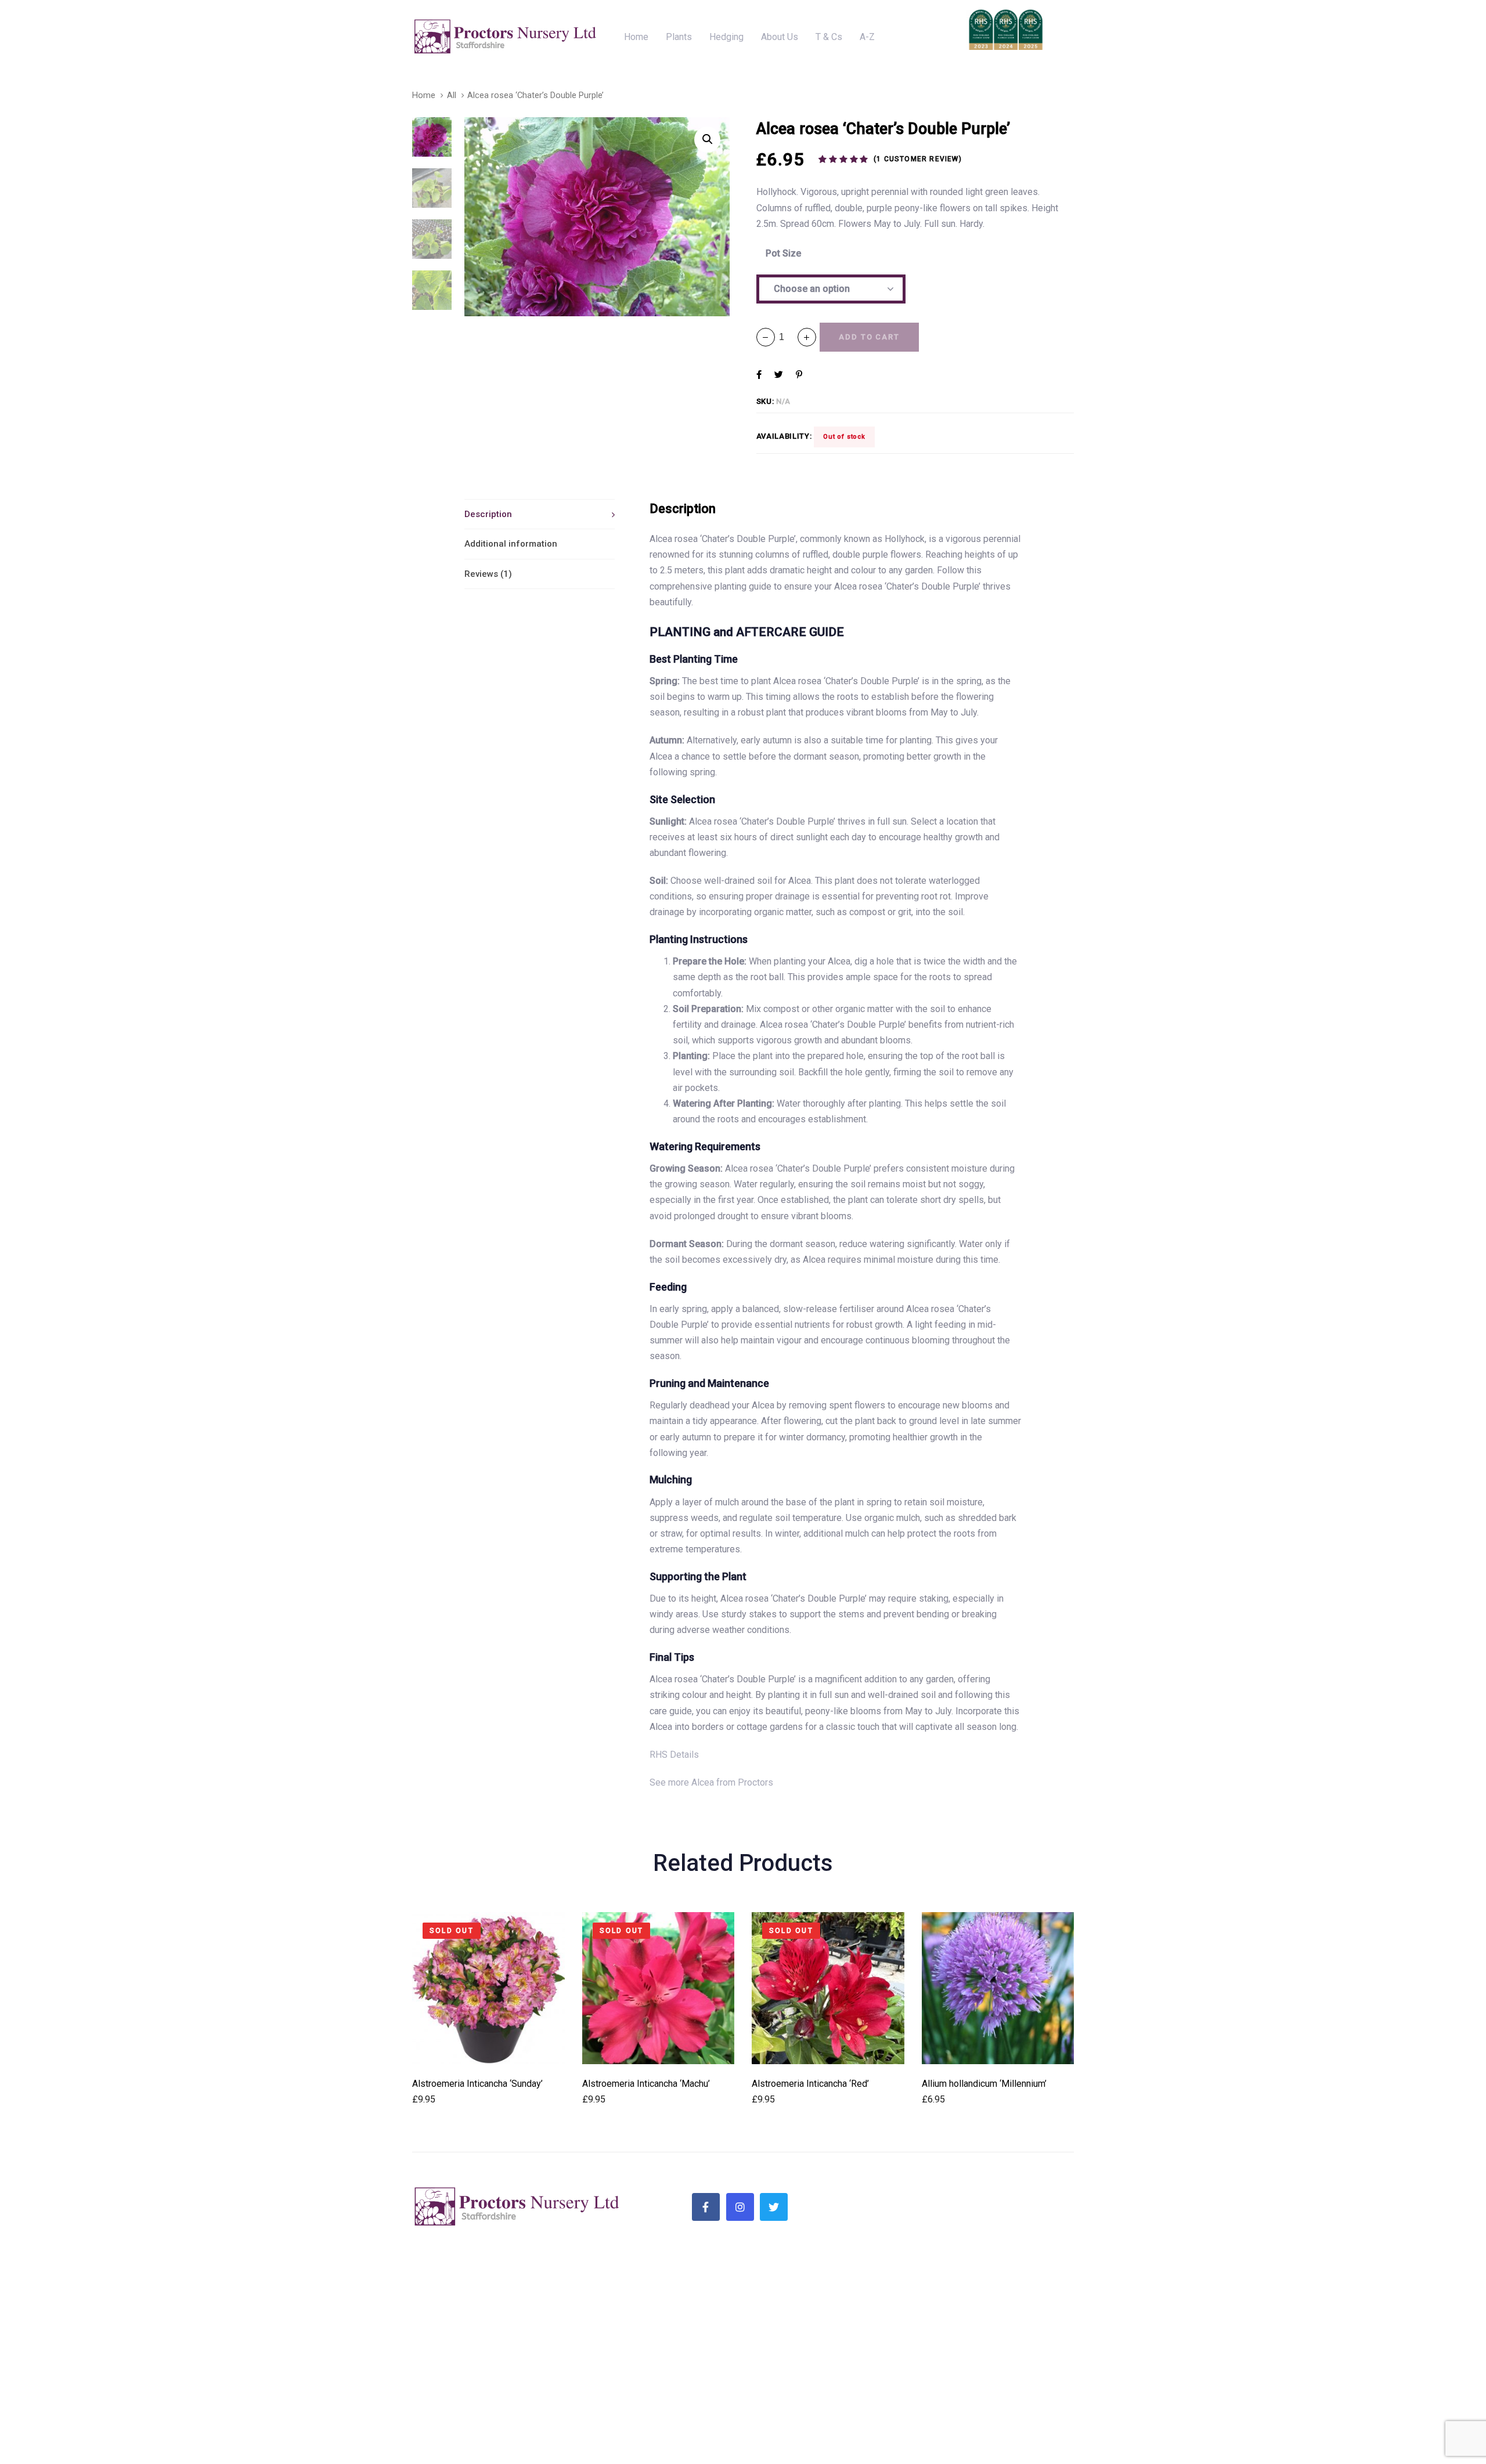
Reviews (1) (488, 574)
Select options (488, 2048)
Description (488, 514)
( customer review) (918, 159)
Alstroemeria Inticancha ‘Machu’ (646, 2084)
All (452, 95)
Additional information (511, 544)
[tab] (540, 514)
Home (424, 95)
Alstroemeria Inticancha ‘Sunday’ (477, 2084)
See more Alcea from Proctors (711, 1782)
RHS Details (674, 1755)
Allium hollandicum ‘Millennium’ (984, 2084)
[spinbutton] (786, 337)
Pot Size (783, 253)
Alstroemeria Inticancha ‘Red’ (810, 2084)
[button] (807, 337)
